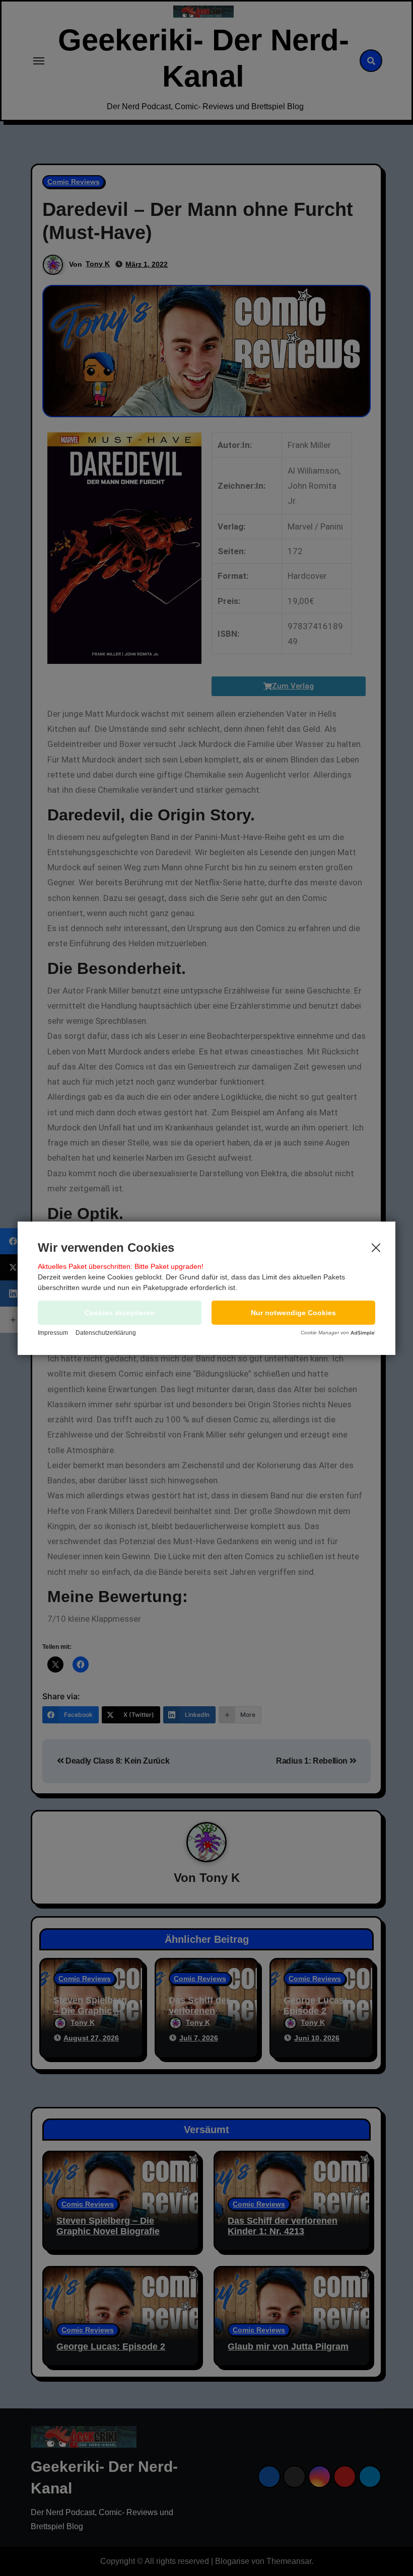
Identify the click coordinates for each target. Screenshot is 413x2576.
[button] (293, 1313)
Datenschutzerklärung (106, 1333)
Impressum (53, 1333)
